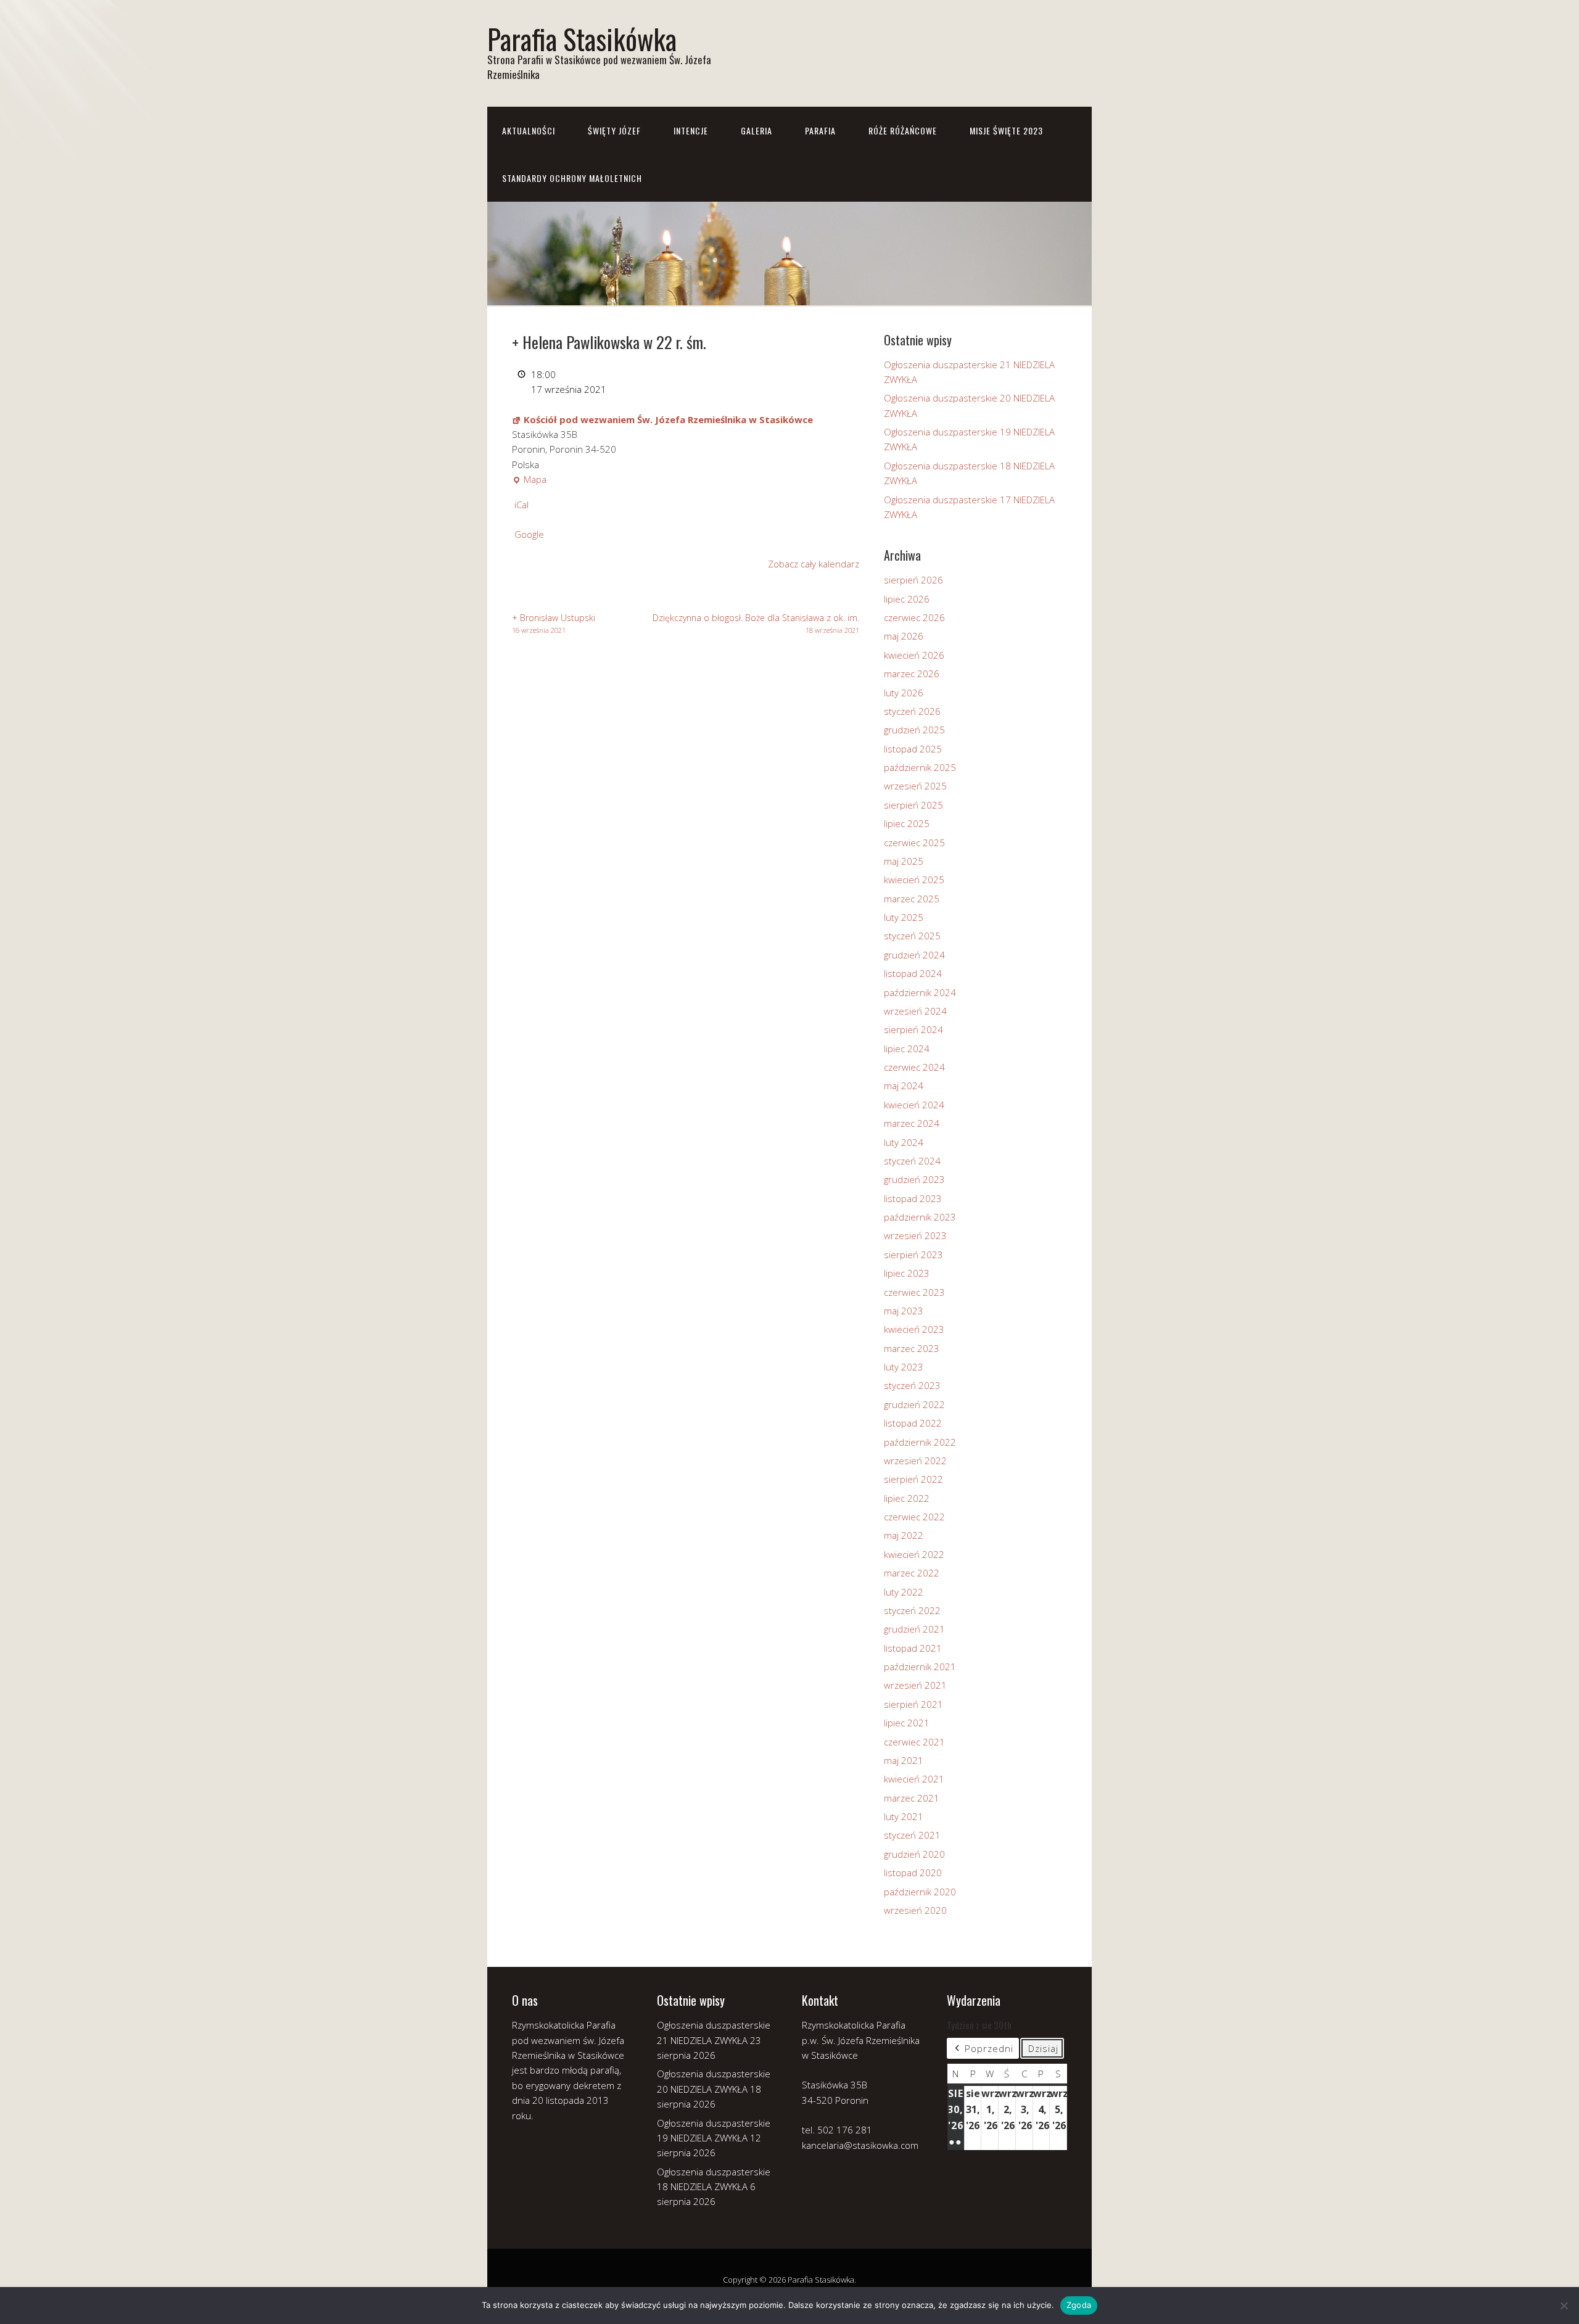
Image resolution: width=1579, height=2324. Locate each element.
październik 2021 (920, 1667)
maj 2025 (904, 861)
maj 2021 (904, 1760)
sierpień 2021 (913, 1704)
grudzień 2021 (914, 1629)
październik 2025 (920, 767)
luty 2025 (904, 917)
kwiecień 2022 (914, 1554)
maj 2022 (904, 1535)
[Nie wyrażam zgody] (1564, 2305)
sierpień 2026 (913, 580)
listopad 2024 (913, 973)
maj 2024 (904, 1086)
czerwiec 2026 (914, 617)
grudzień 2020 (914, 1854)
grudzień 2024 (914, 955)
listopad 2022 (913, 1423)
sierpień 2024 (913, 1029)
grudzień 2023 (914, 1179)
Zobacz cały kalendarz (814, 564)
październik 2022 (920, 1442)
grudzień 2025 (914, 730)
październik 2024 (920, 992)
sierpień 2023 (913, 1255)
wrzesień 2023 (915, 1235)
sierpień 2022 (913, 1479)
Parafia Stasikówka (582, 39)
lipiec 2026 (907, 599)
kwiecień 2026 (914, 655)
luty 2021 (904, 1816)
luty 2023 (904, 1367)
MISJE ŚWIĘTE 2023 (1006, 130)
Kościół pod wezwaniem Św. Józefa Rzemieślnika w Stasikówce (668, 419)
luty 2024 (904, 1142)
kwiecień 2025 (914, 880)
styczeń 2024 (912, 1161)
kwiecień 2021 (914, 1779)
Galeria (757, 130)
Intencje (691, 130)
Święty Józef (614, 130)
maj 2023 (904, 1311)
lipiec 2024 (907, 1049)
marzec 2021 (912, 1798)
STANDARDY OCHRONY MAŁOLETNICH (572, 178)
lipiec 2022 (907, 1498)
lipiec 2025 (907, 823)
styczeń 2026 (912, 711)
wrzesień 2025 (915, 786)
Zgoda (1079, 2305)
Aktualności (529, 130)
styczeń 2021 (912, 1835)
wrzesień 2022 (915, 1461)
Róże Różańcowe (903, 130)
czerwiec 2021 (914, 1742)
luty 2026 (904, 693)
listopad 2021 (913, 1648)
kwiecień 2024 (914, 1105)
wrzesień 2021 (915, 1685)
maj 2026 (904, 636)
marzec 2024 (912, 1123)
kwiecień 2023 (914, 1329)
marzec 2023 (912, 1348)
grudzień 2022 (914, 1404)
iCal (522, 505)
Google (529, 534)
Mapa (529, 480)
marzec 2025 (912, 899)
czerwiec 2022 (914, 1517)
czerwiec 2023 (914, 1292)
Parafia (820, 130)
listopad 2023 (913, 1198)
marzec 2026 (912, 674)
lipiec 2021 (907, 1723)
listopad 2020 (913, 1873)
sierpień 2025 (913, 805)
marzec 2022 (912, 1573)
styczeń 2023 (912, 1385)
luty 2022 (904, 1592)
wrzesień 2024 (915, 1011)
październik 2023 (920, 1217)
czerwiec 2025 (914, 843)
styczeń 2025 (912, 936)
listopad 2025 (913, 749)
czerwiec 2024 (914, 1067)
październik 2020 (920, 1892)
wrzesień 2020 (915, 1910)
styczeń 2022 (912, 1610)
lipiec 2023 (907, 1273)
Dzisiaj (1043, 2048)
